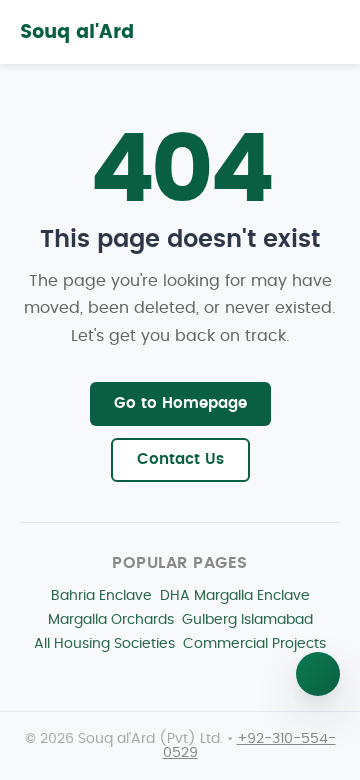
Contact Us (180, 459)
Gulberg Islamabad (247, 619)
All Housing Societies (104, 643)
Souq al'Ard (77, 32)
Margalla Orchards (111, 619)
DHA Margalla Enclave (235, 595)
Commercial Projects (254, 643)
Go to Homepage (180, 403)
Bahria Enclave (101, 595)
